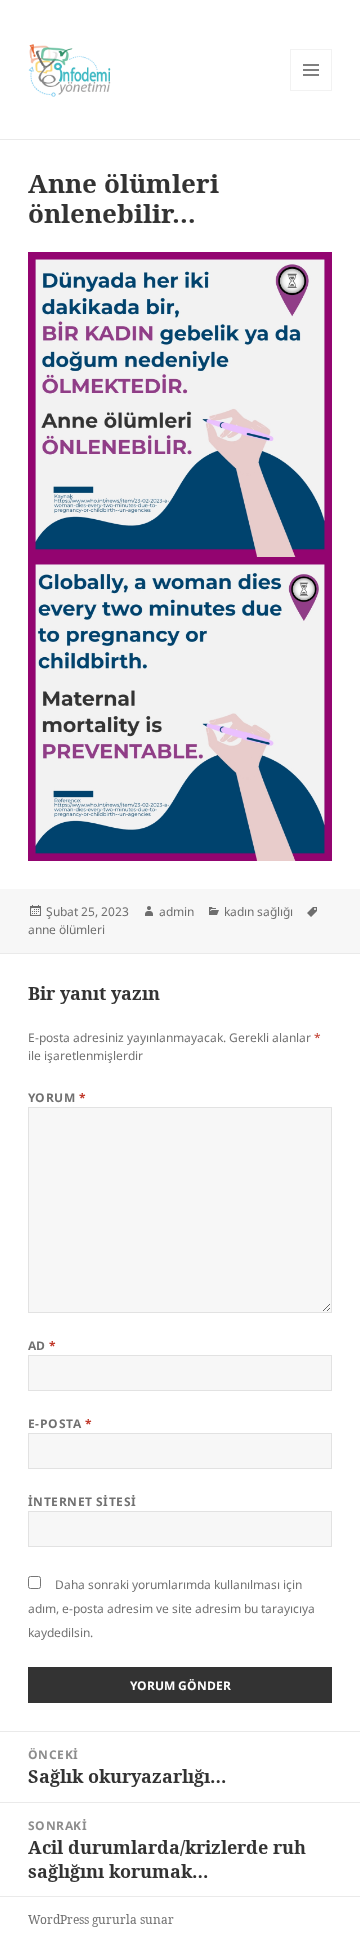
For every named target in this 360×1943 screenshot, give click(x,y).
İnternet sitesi (82, 1501)
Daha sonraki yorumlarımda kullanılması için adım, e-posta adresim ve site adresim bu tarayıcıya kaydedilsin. (171, 1608)
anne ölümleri (66, 929)
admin (176, 911)
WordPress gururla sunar (101, 1919)
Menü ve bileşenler (311, 90)
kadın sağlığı (258, 911)
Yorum (57, 1097)
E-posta (60, 1423)
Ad (42, 1345)
